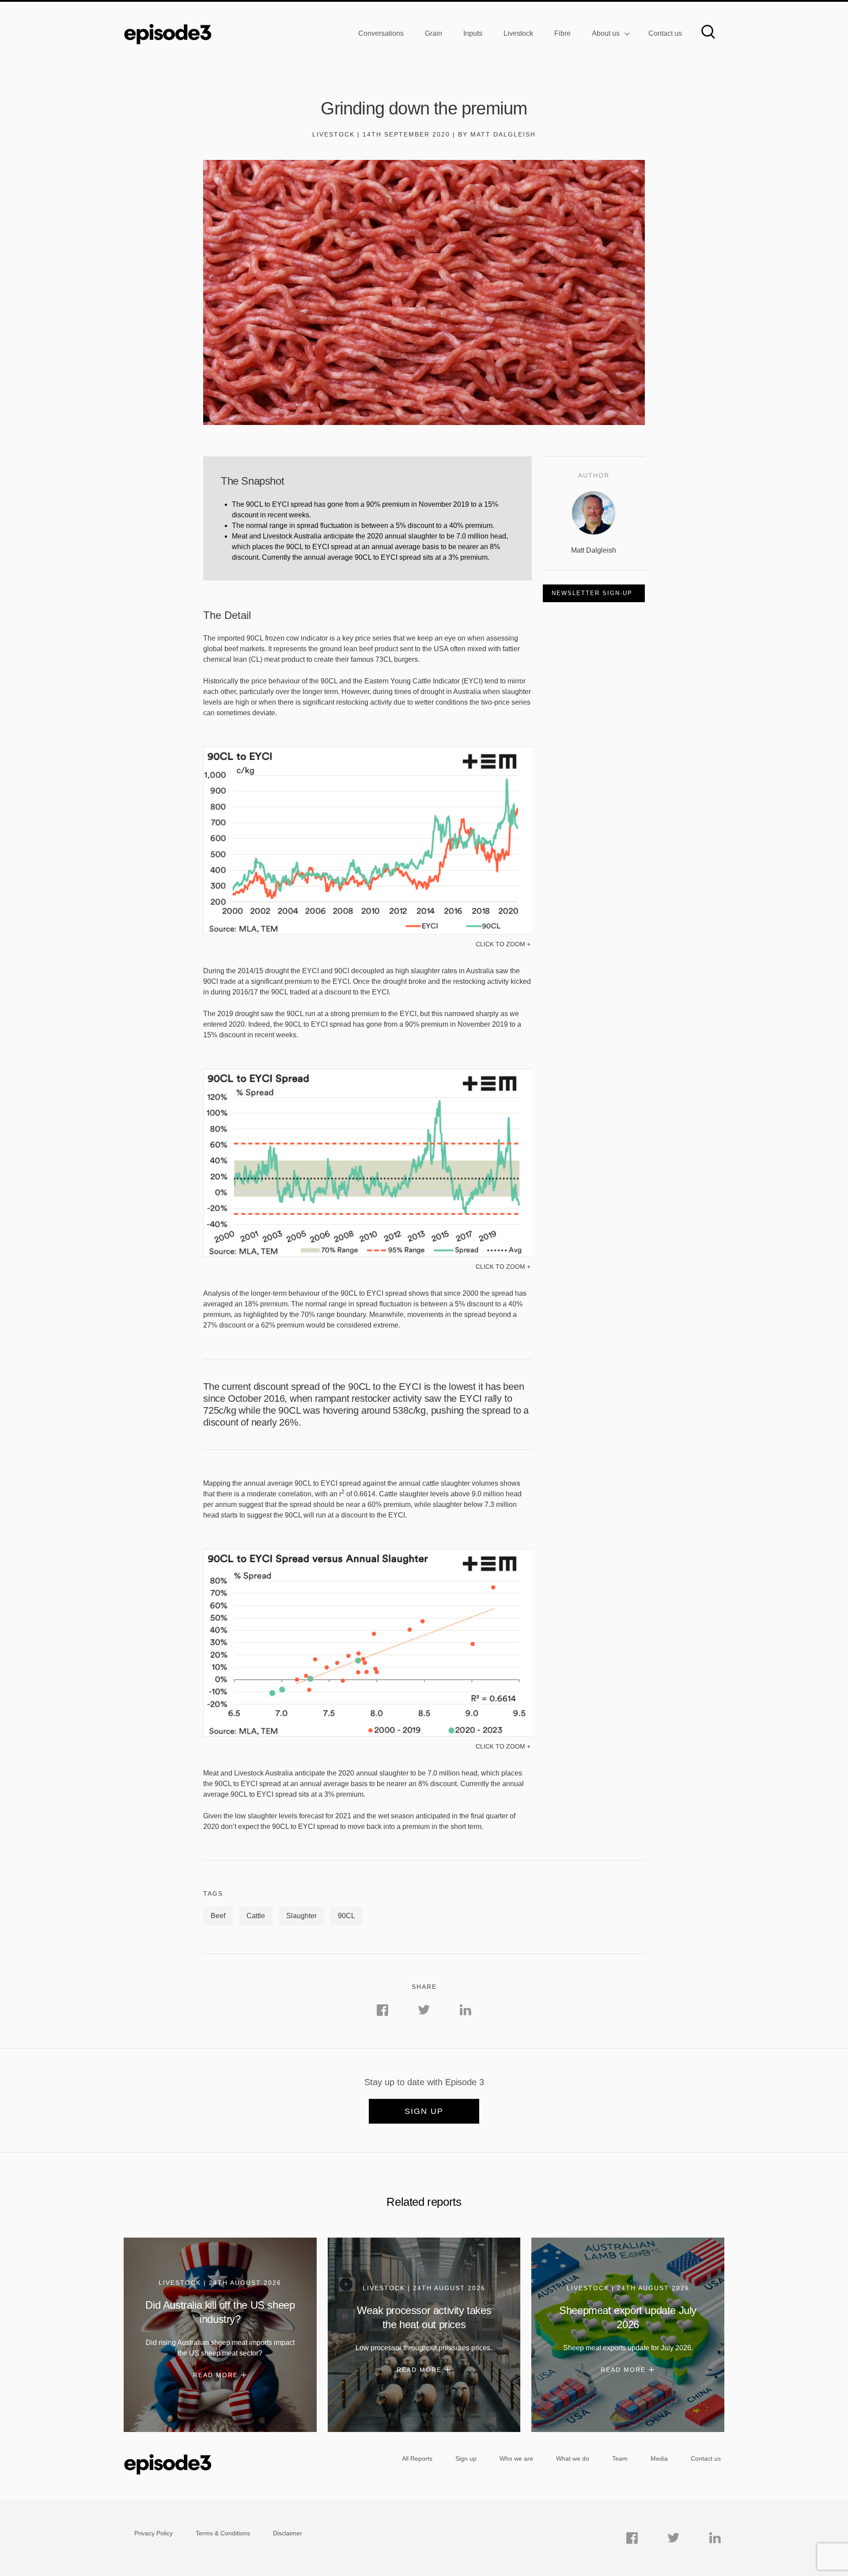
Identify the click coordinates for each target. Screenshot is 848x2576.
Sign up (424, 2111)
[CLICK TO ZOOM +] (367, 932)
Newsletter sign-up (592, 593)
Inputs (473, 33)
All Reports (417, 2458)
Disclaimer (288, 2533)
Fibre (562, 33)
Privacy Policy (153, 2533)
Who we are (516, 2458)
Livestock (518, 33)
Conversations (381, 33)
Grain (433, 33)
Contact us (665, 33)
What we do (573, 2458)
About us (606, 33)
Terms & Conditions (223, 2533)
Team (620, 2458)
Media (659, 2458)
